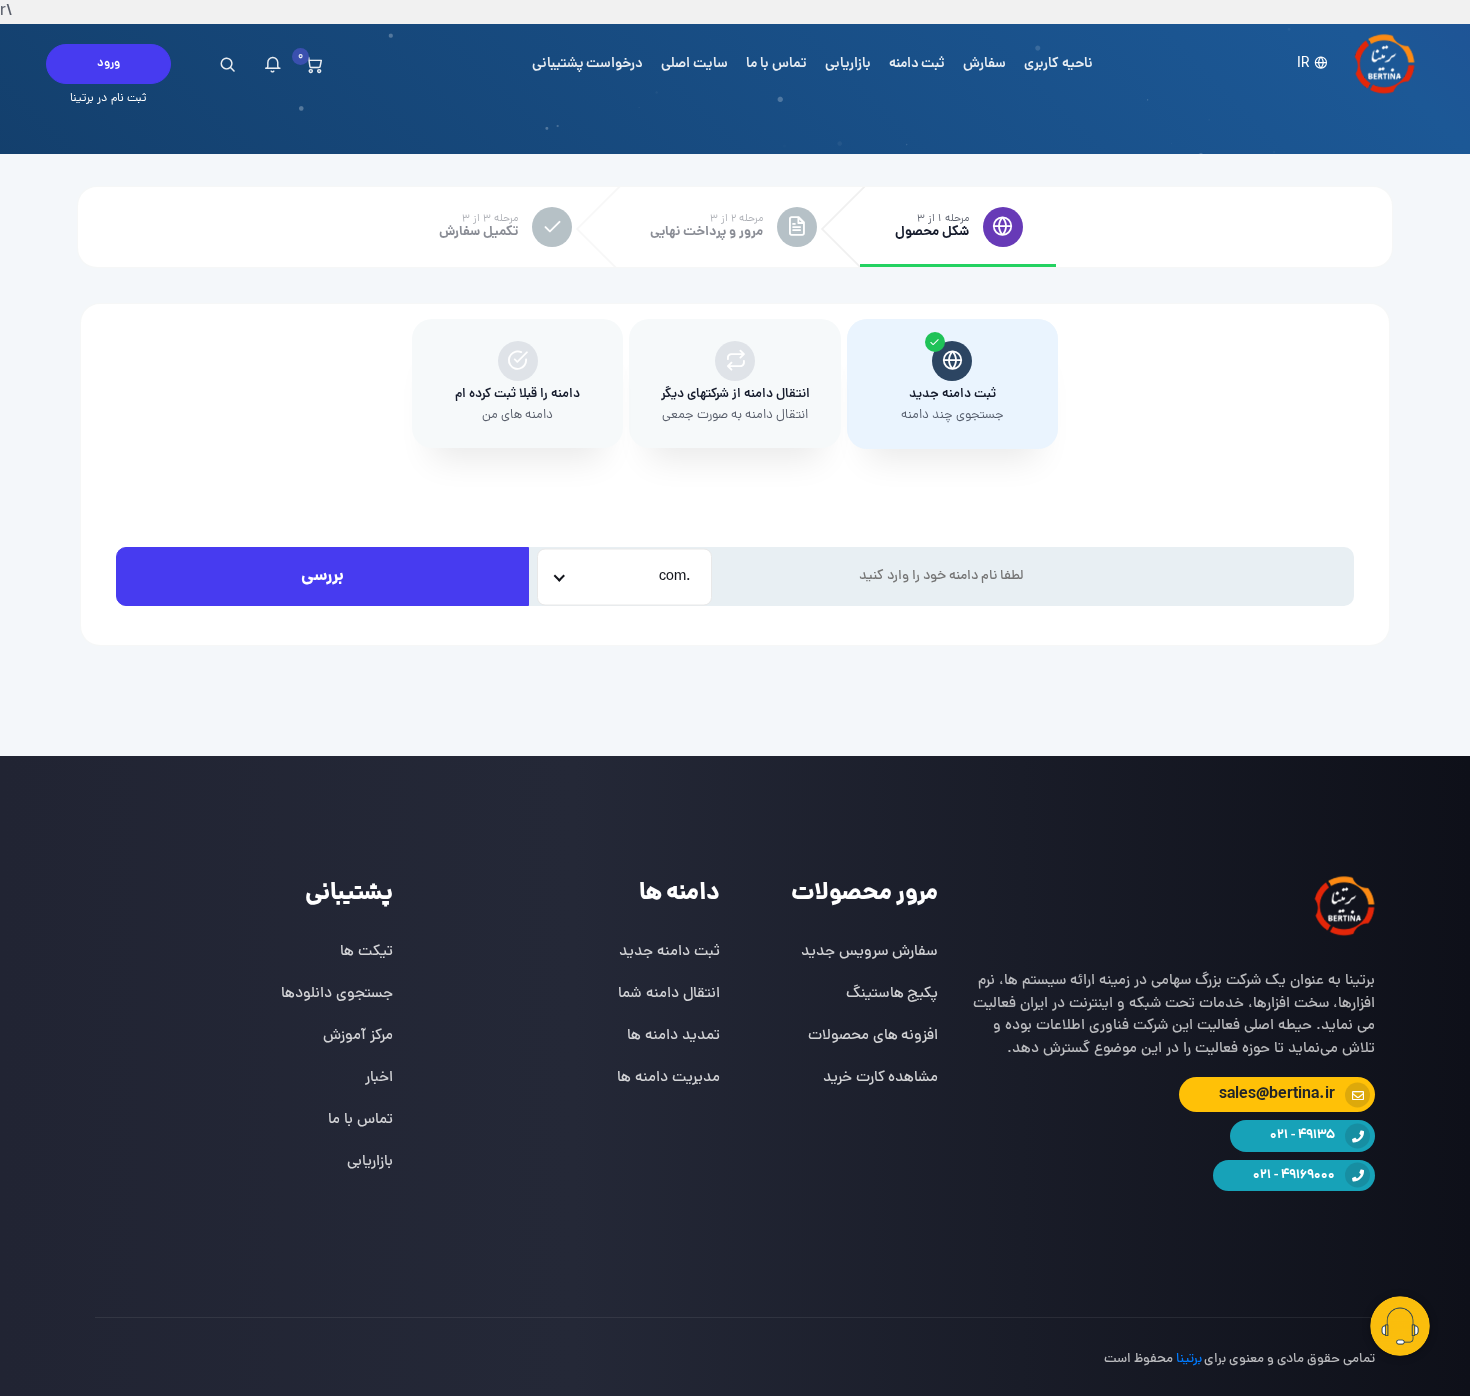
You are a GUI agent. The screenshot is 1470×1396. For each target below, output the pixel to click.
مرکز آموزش (358, 1036)
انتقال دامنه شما (669, 994)
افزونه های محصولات (873, 1036)
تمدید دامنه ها (673, 1036)
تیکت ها (366, 952)
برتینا (1189, 1359)
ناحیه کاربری (1058, 64)
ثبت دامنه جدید (669, 952)
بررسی (322, 576)
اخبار (379, 1078)
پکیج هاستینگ (892, 994)
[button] (1314, 64)
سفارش (984, 64)
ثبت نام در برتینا (108, 99)
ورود (108, 63)
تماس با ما (776, 64)
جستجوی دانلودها (337, 994)
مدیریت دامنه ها (668, 1078)
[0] (313, 64)
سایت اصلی (694, 64)
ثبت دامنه (917, 64)
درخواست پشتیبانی (588, 64)
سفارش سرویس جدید (870, 952)
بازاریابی (848, 64)
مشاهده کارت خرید (881, 1078)
